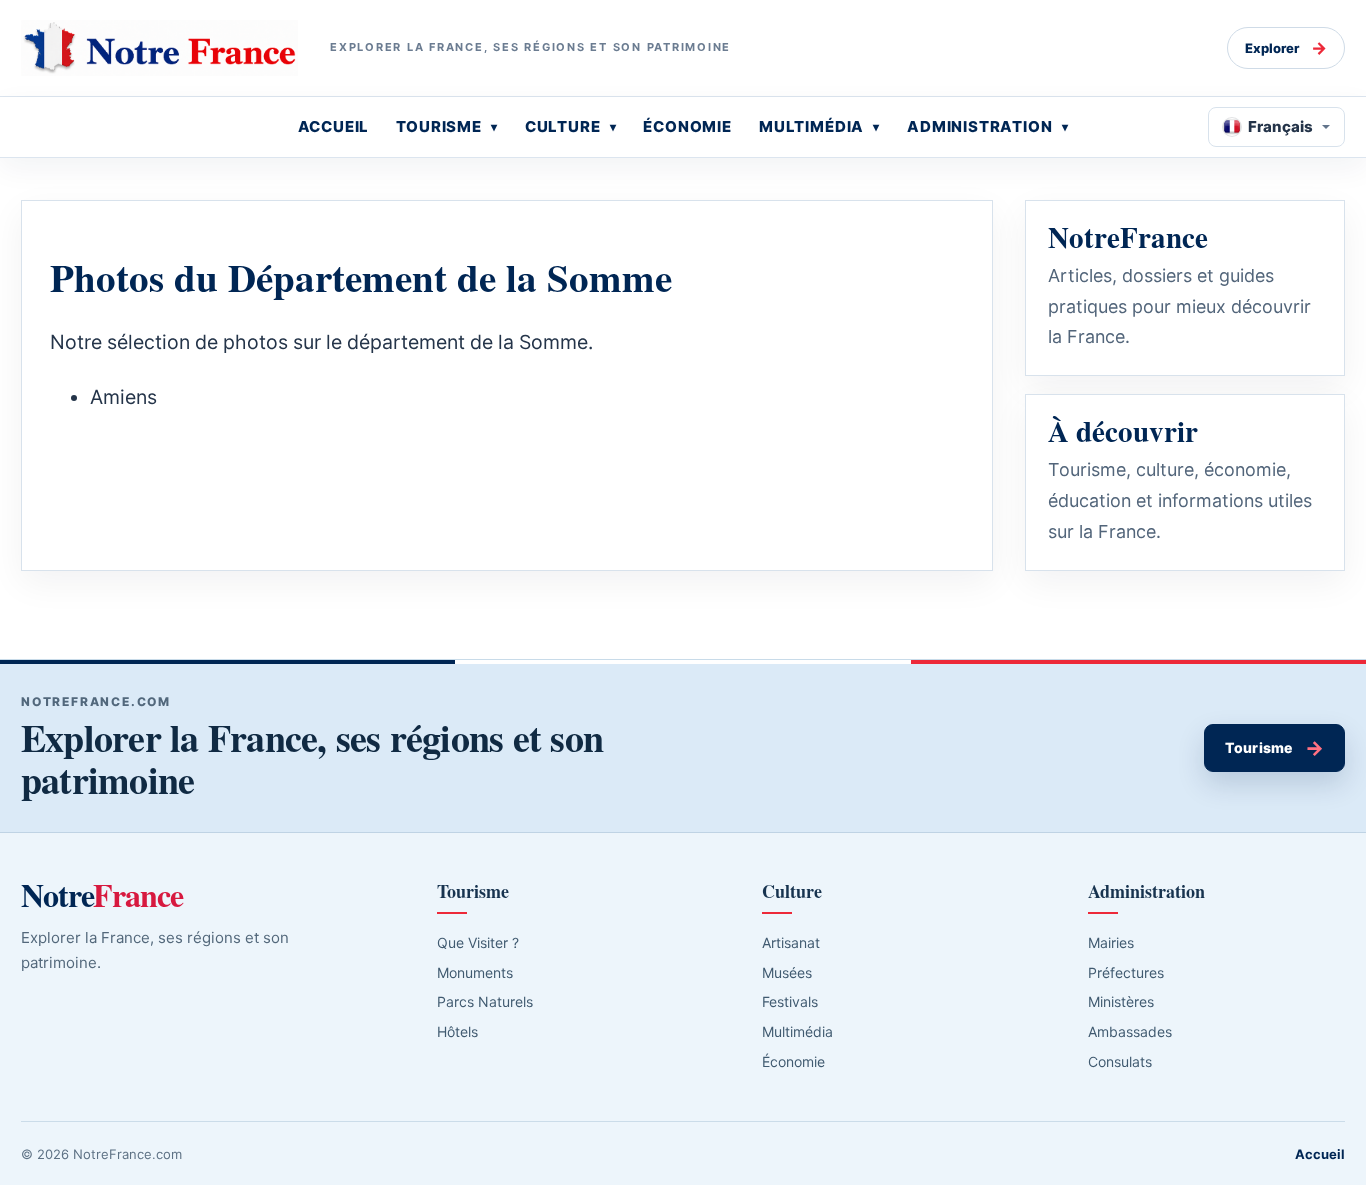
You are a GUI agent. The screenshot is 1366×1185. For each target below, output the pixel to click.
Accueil (1320, 1154)
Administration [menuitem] (980, 126)
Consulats (1120, 1061)
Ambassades (1130, 1031)
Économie (793, 1061)
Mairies (1111, 942)
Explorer (1286, 48)
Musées (787, 972)
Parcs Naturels (485, 1001)
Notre (102, 895)
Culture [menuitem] (563, 126)
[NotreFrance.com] (159, 48)
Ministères (1121, 1001)
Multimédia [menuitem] (811, 126)
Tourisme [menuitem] (439, 126)
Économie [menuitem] (687, 126)
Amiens (123, 397)
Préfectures (1126, 972)
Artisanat (791, 942)
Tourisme (1274, 748)
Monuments (475, 972)
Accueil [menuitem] (334, 126)
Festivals (790, 1001)
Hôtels (457, 1031)
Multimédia (797, 1031)
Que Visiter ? (478, 942)
